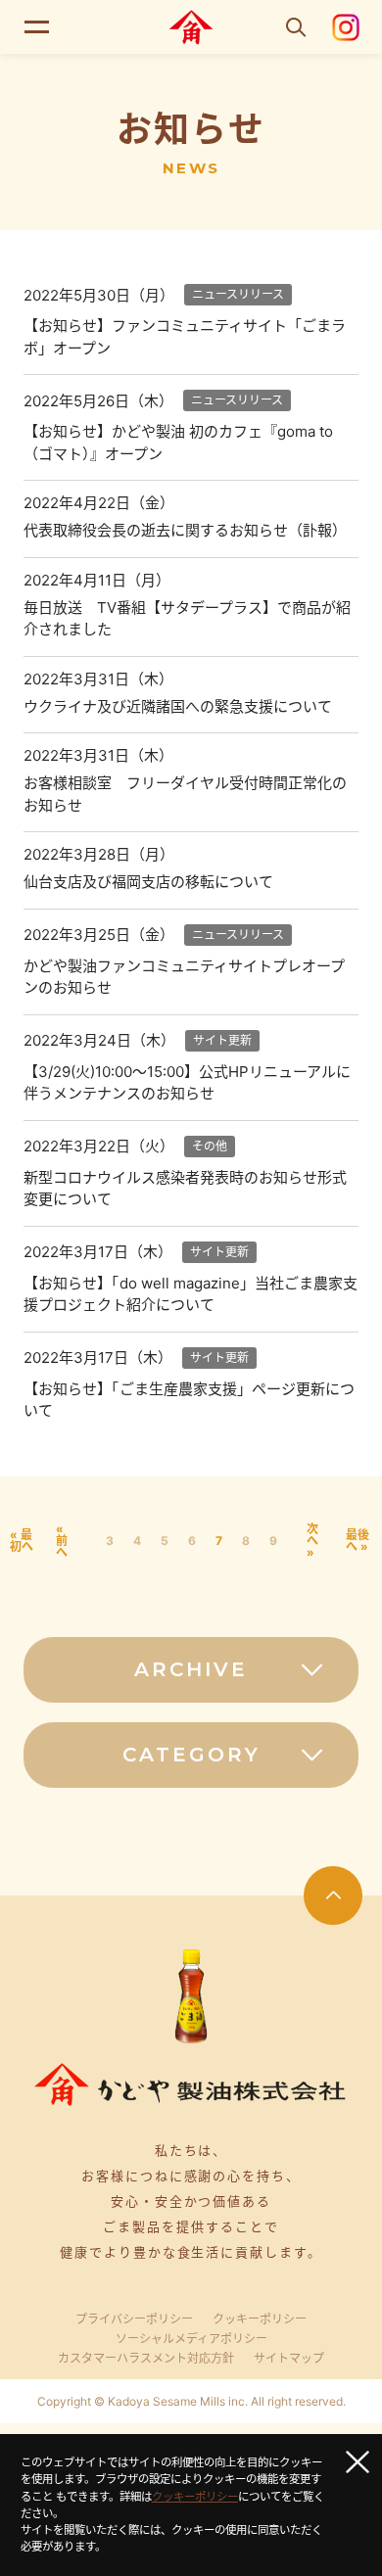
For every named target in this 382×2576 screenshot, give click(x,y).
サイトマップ (289, 2359)
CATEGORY (191, 1755)
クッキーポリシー (260, 2319)
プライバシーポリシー (134, 2319)
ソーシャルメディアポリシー (191, 2339)
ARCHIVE (191, 1669)
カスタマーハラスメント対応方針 (146, 2359)
